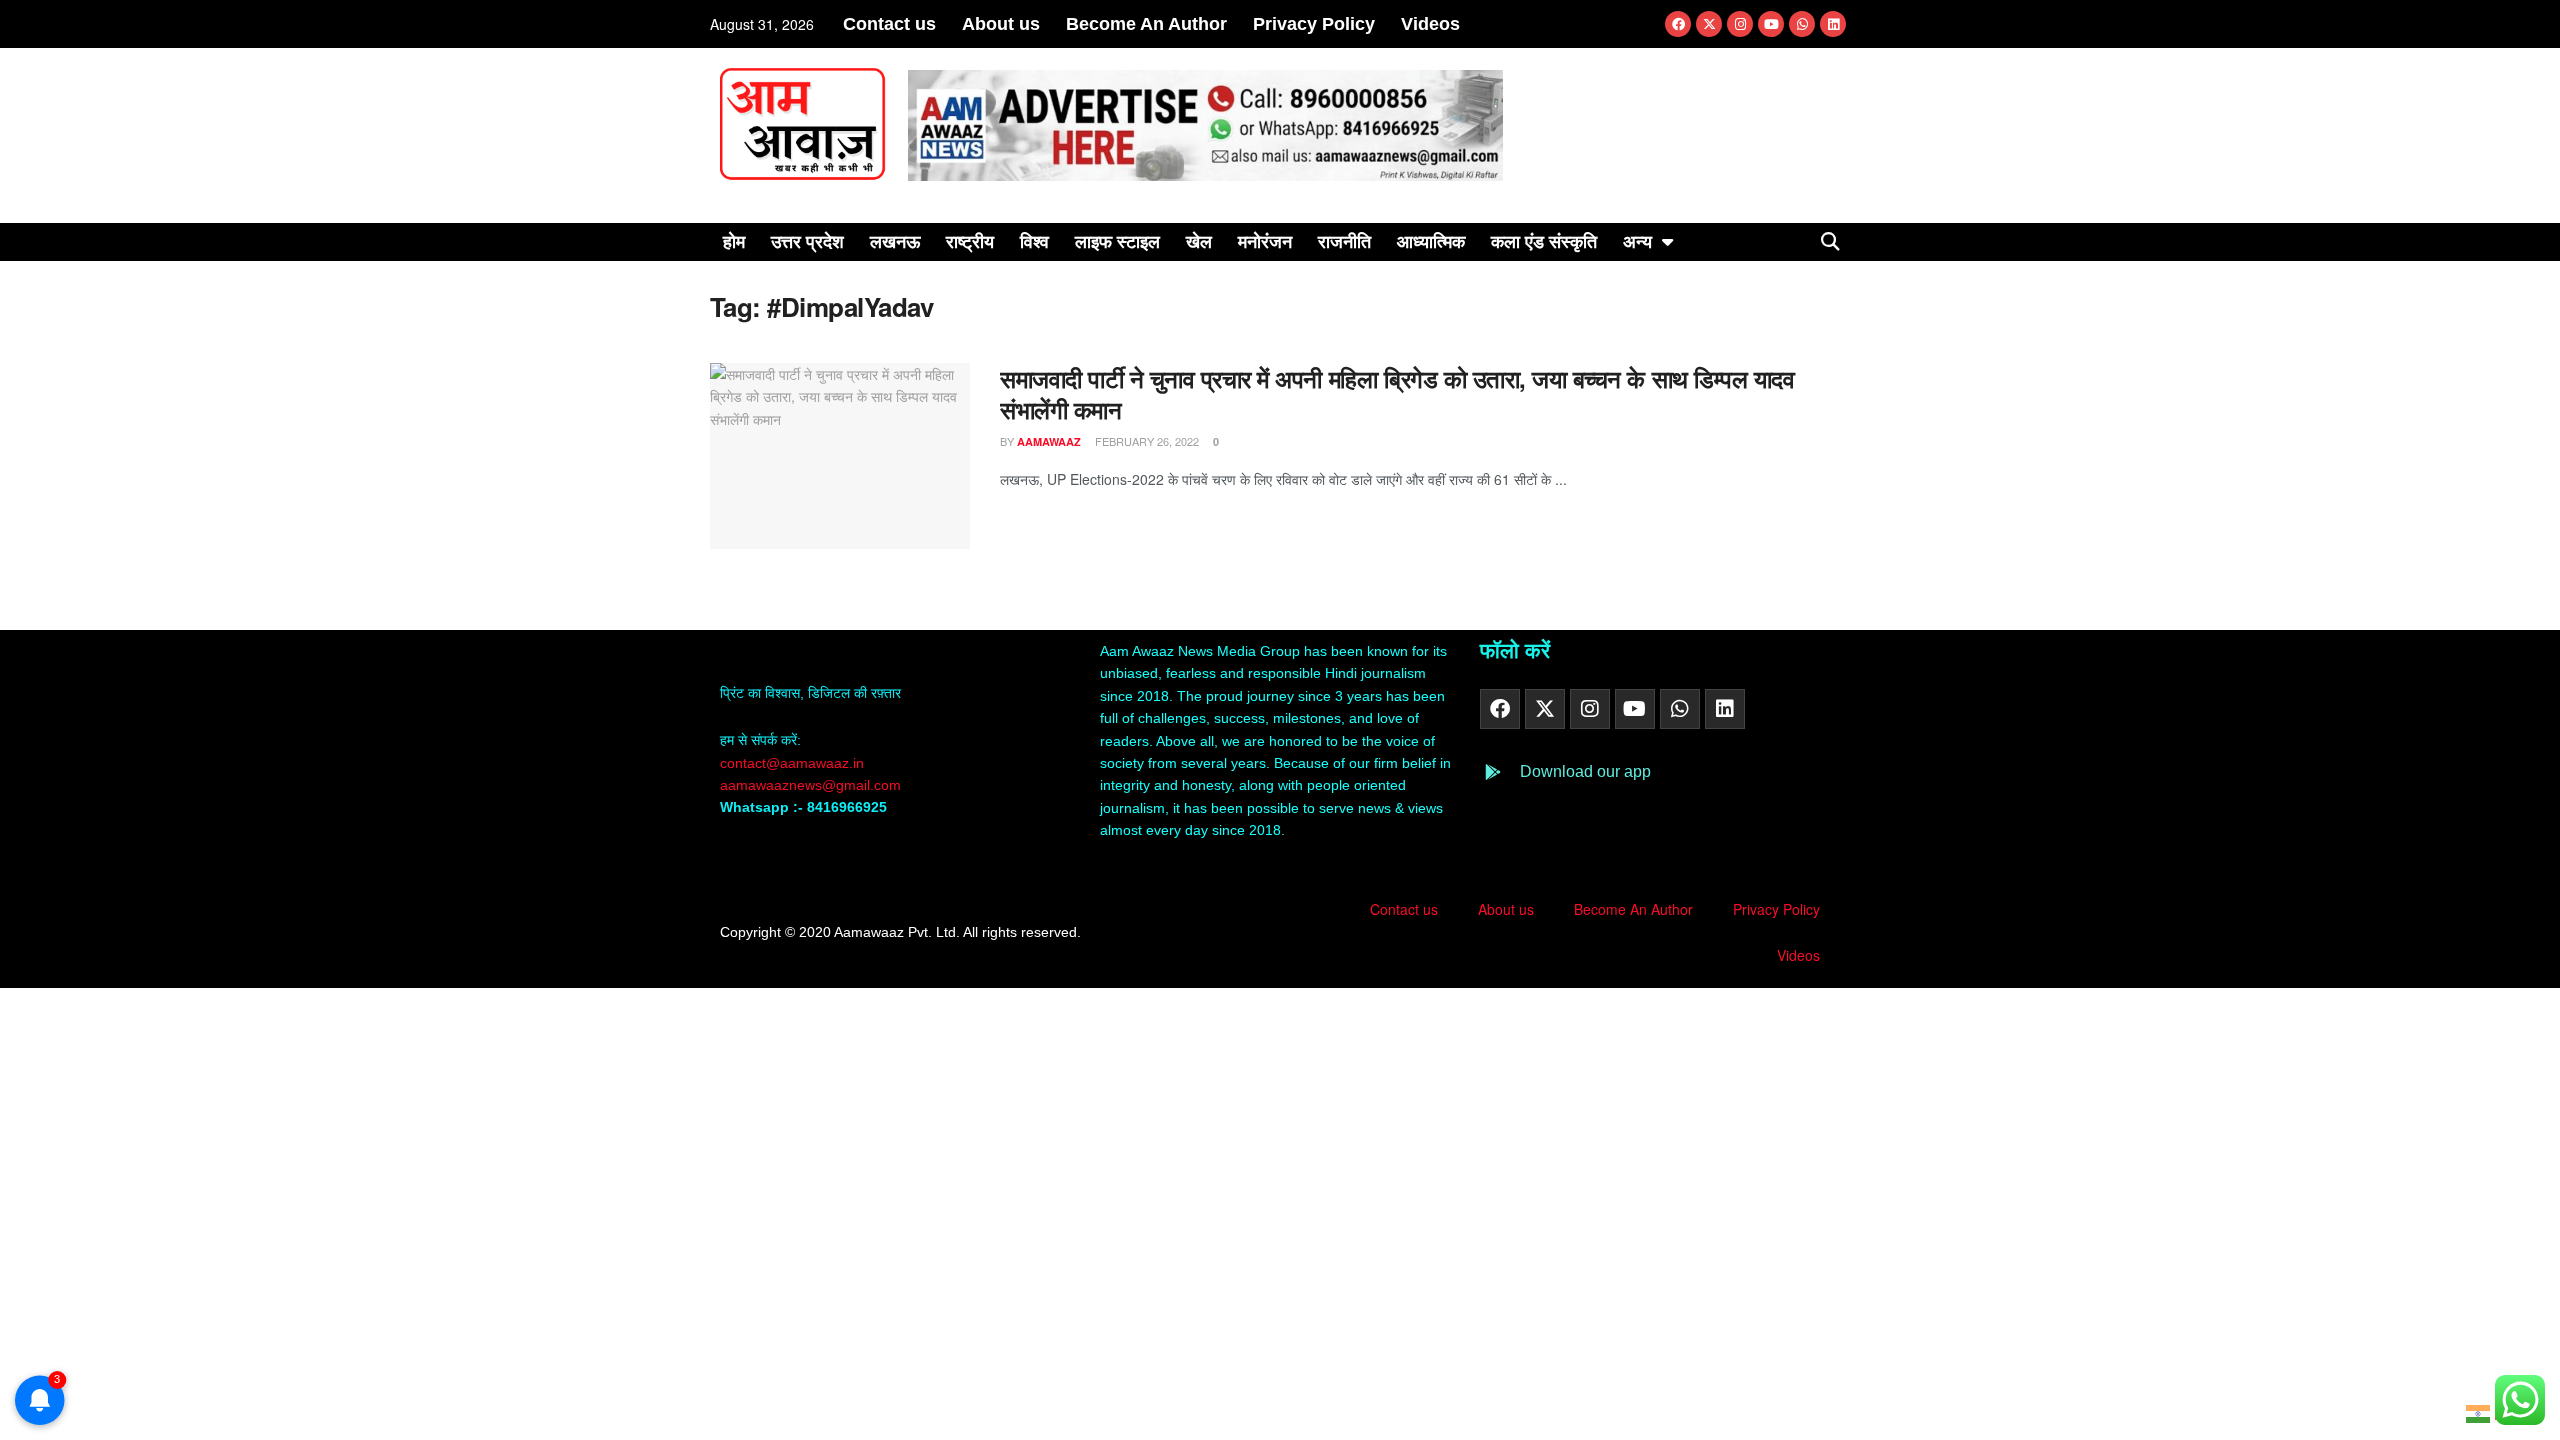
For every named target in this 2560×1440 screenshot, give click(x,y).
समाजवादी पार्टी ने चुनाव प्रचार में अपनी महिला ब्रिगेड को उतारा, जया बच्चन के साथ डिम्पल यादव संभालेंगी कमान (1397, 393)
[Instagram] (1740, 24)
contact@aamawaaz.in (794, 763)
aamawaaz (1049, 441)
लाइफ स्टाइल (1117, 242)
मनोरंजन (1265, 242)
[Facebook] (1678, 24)
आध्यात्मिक (1431, 242)
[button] (1830, 241)
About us (1001, 24)
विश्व (1034, 242)
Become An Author (1146, 24)
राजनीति (1344, 242)
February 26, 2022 (1145, 441)
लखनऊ (895, 242)
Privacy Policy (1314, 24)
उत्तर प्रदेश (807, 242)
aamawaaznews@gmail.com (810, 785)
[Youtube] (1771, 24)
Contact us (889, 24)
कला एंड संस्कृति (1544, 242)
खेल (1199, 242)
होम (734, 242)
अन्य (1637, 242)
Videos (1430, 24)
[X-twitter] (1709, 24)
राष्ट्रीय (970, 242)
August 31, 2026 (762, 24)
